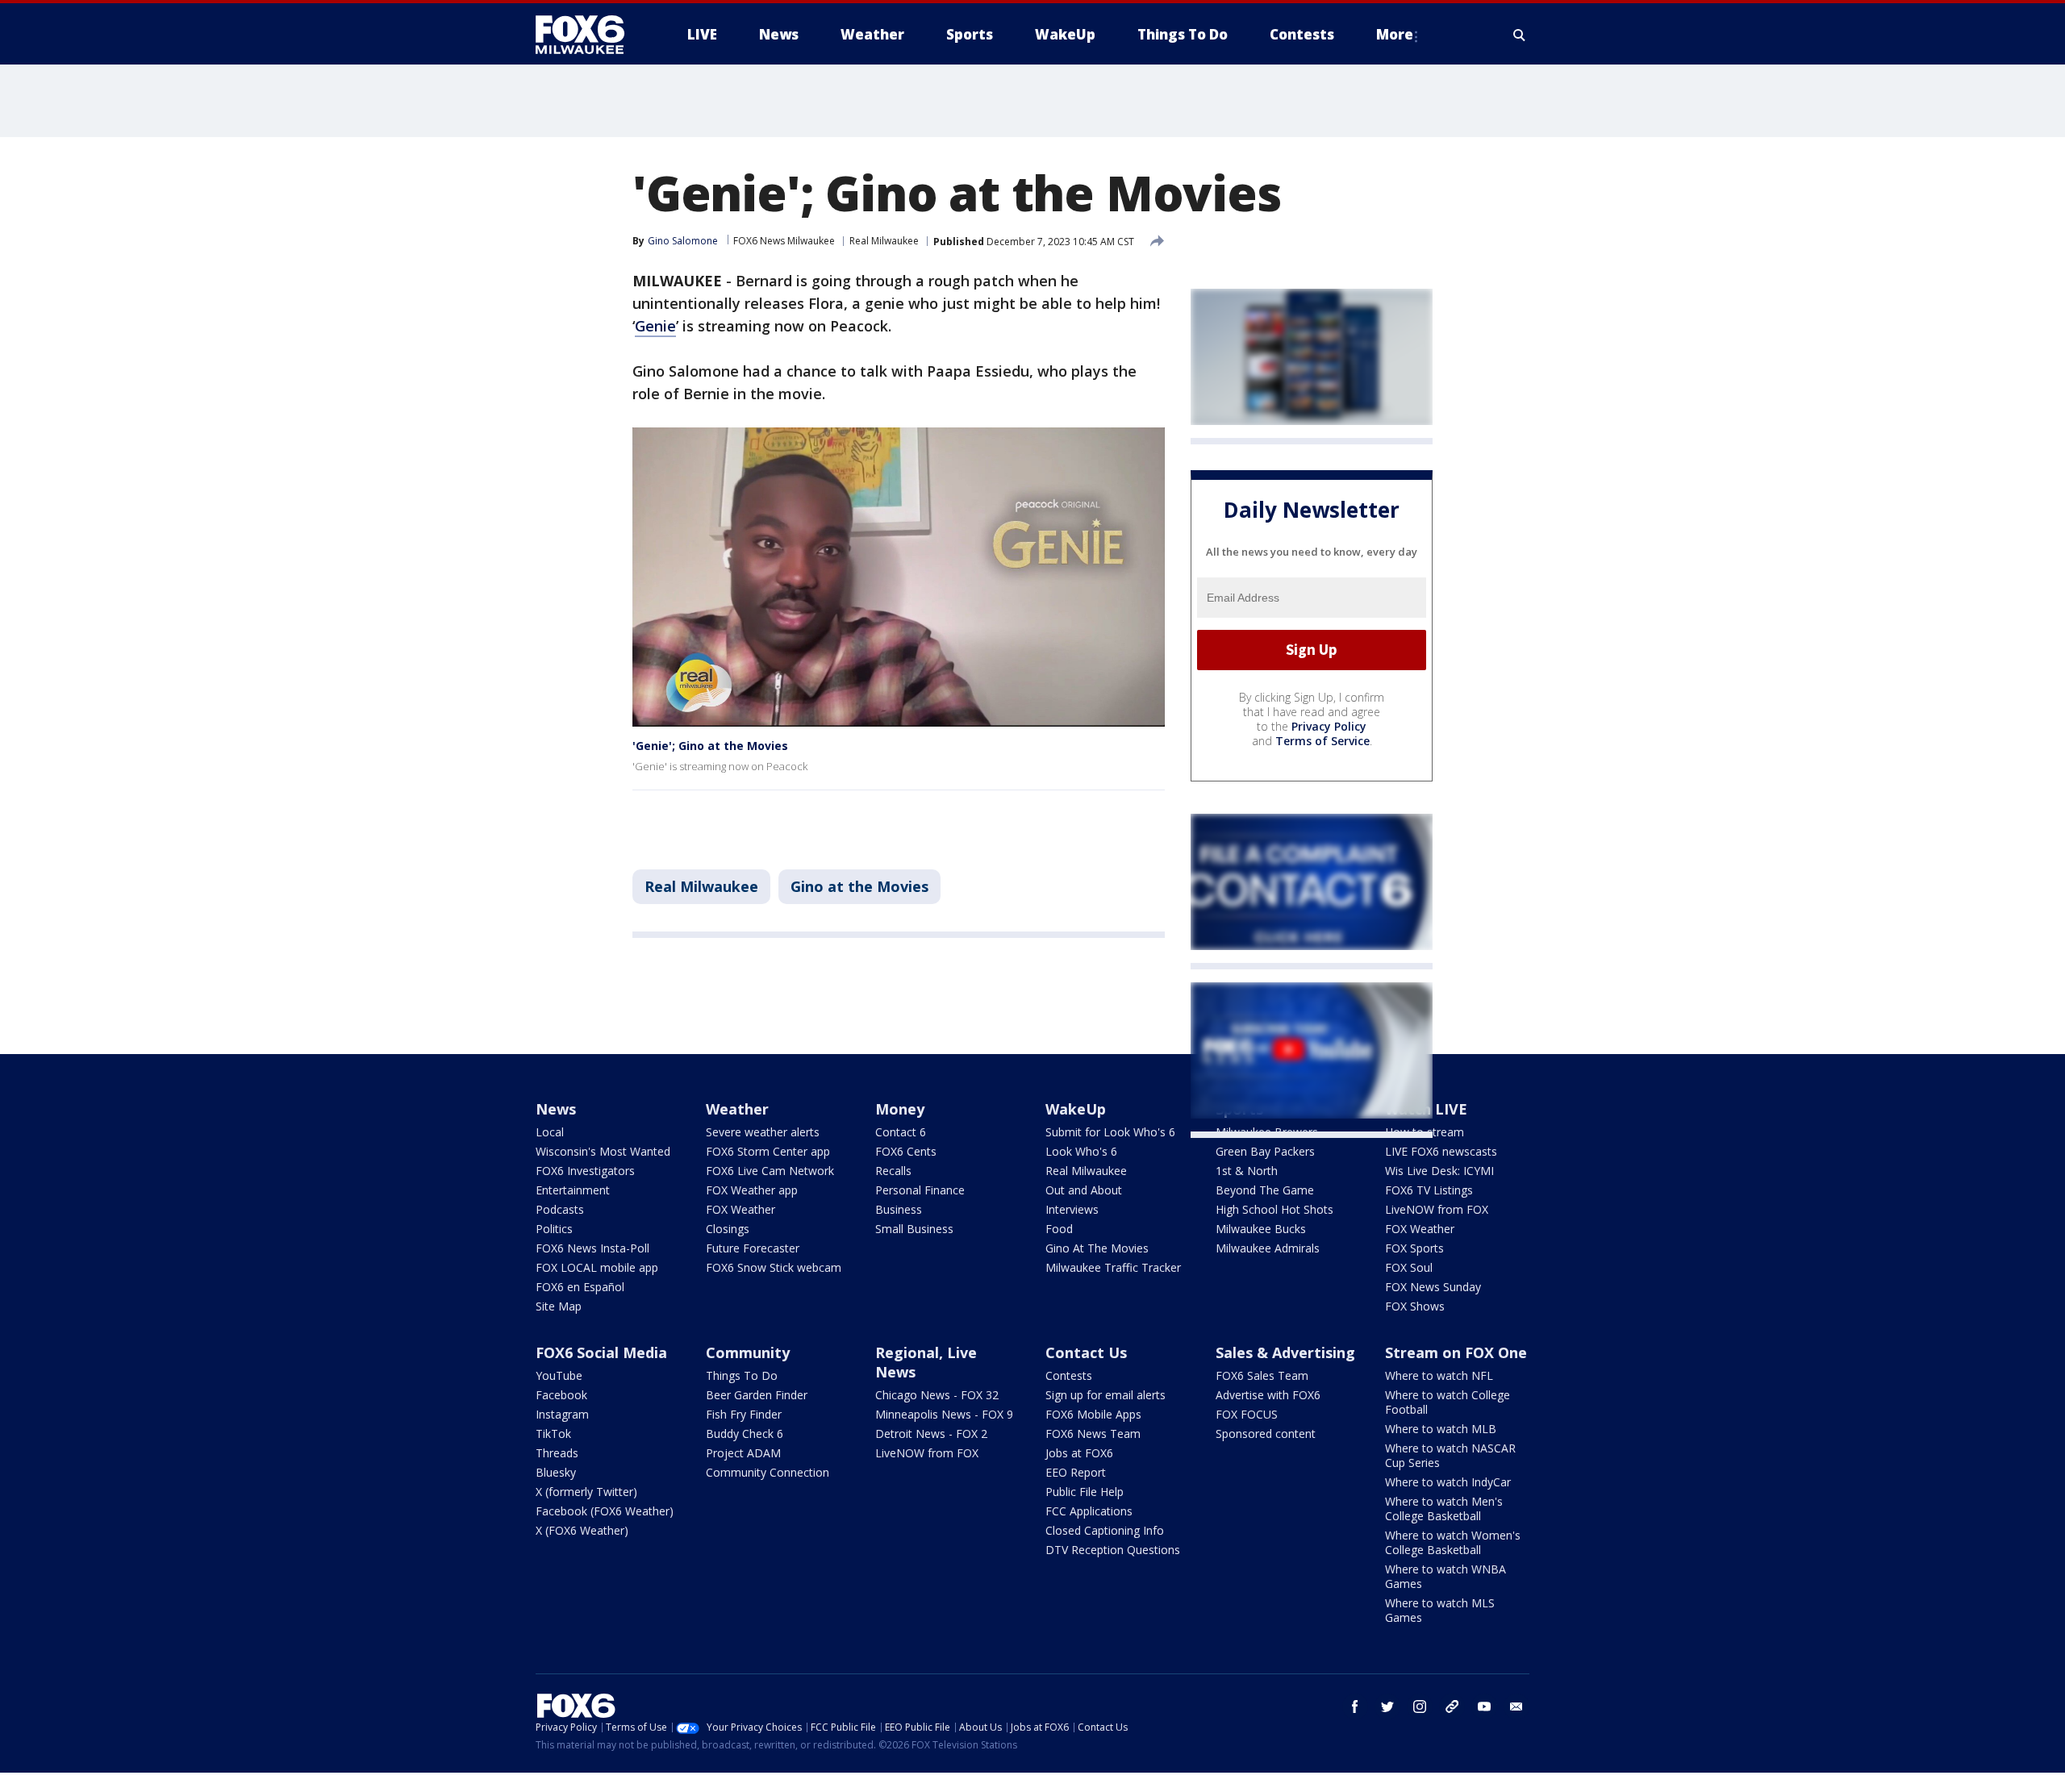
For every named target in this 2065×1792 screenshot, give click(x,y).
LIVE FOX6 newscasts (1441, 1151)
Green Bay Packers (1265, 1151)
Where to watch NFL (1439, 1375)
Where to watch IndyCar (1448, 1482)
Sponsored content (1266, 1434)
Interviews (1072, 1209)
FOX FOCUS (1247, 1414)
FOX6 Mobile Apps (1093, 1414)
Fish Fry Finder (744, 1414)
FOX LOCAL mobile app (597, 1267)
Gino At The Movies (1097, 1248)
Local (550, 1132)
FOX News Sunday (1433, 1287)
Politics (554, 1229)
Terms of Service (1322, 741)
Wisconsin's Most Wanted (603, 1151)
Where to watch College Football (1448, 1402)
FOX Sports (1414, 1248)
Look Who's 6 (1081, 1151)
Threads (557, 1453)
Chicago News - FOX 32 (937, 1395)
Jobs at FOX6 (1079, 1453)
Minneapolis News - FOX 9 (944, 1414)
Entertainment (573, 1190)
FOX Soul (1409, 1267)
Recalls (893, 1171)
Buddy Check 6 (745, 1434)
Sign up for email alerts (1106, 1395)
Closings (728, 1229)
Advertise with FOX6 (1268, 1395)
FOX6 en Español (580, 1287)
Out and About (1084, 1190)
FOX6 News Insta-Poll (592, 1248)
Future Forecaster (753, 1248)
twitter (1387, 1707)
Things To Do (742, 1375)
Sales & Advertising (1285, 1352)
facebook (1355, 1707)
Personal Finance (920, 1190)
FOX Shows (1415, 1306)
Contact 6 (901, 1132)
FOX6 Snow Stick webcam (774, 1267)
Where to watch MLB (1441, 1429)
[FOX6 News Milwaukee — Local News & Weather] (589, 35)
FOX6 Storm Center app (768, 1151)
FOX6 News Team (1093, 1434)
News (556, 1109)
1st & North (1247, 1171)
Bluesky (556, 1472)
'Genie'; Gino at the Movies (710, 746)
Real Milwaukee (884, 241)
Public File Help (1085, 1492)
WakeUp (1076, 1109)
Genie (655, 326)
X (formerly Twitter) (586, 1492)
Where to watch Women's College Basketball (1453, 1542)
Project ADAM (743, 1453)
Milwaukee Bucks (1261, 1229)
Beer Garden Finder (757, 1395)
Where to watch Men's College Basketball (1444, 1509)
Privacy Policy (1329, 726)
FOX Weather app (752, 1190)
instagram (1420, 1707)
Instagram (562, 1414)
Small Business (914, 1229)
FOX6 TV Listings (1429, 1190)
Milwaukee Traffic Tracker (1113, 1267)
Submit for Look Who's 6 (1110, 1132)
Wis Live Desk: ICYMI (1439, 1171)
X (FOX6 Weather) (582, 1530)
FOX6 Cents (906, 1151)
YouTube (559, 1375)
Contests (1069, 1375)
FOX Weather (740, 1209)
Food (1059, 1229)
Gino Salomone (683, 241)
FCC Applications (1089, 1511)
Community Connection (768, 1472)
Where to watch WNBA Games (1445, 1576)
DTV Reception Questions (1113, 1550)
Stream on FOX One (1456, 1352)
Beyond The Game (1265, 1190)
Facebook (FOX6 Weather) (605, 1511)
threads (1452, 1707)
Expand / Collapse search (1520, 35)
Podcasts (560, 1209)
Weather (737, 1109)
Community (748, 1352)
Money (900, 1109)
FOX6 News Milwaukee (784, 241)
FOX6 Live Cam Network (770, 1171)
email (1516, 1707)
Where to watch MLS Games (1440, 1610)
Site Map (559, 1306)
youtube (1484, 1707)
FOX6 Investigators (585, 1171)
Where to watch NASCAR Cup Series (1450, 1455)
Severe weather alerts (763, 1132)
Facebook (561, 1395)
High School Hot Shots (1274, 1209)
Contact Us (1086, 1352)
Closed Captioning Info (1105, 1530)
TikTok (553, 1434)
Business (899, 1209)
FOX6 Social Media (601, 1352)
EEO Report (1076, 1472)
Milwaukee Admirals (1268, 1248)
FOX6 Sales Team (1262, 1375)
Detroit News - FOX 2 (931, 1434)
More (1395, 34)
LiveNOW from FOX (1437, 1209)
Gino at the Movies (859, 886)
